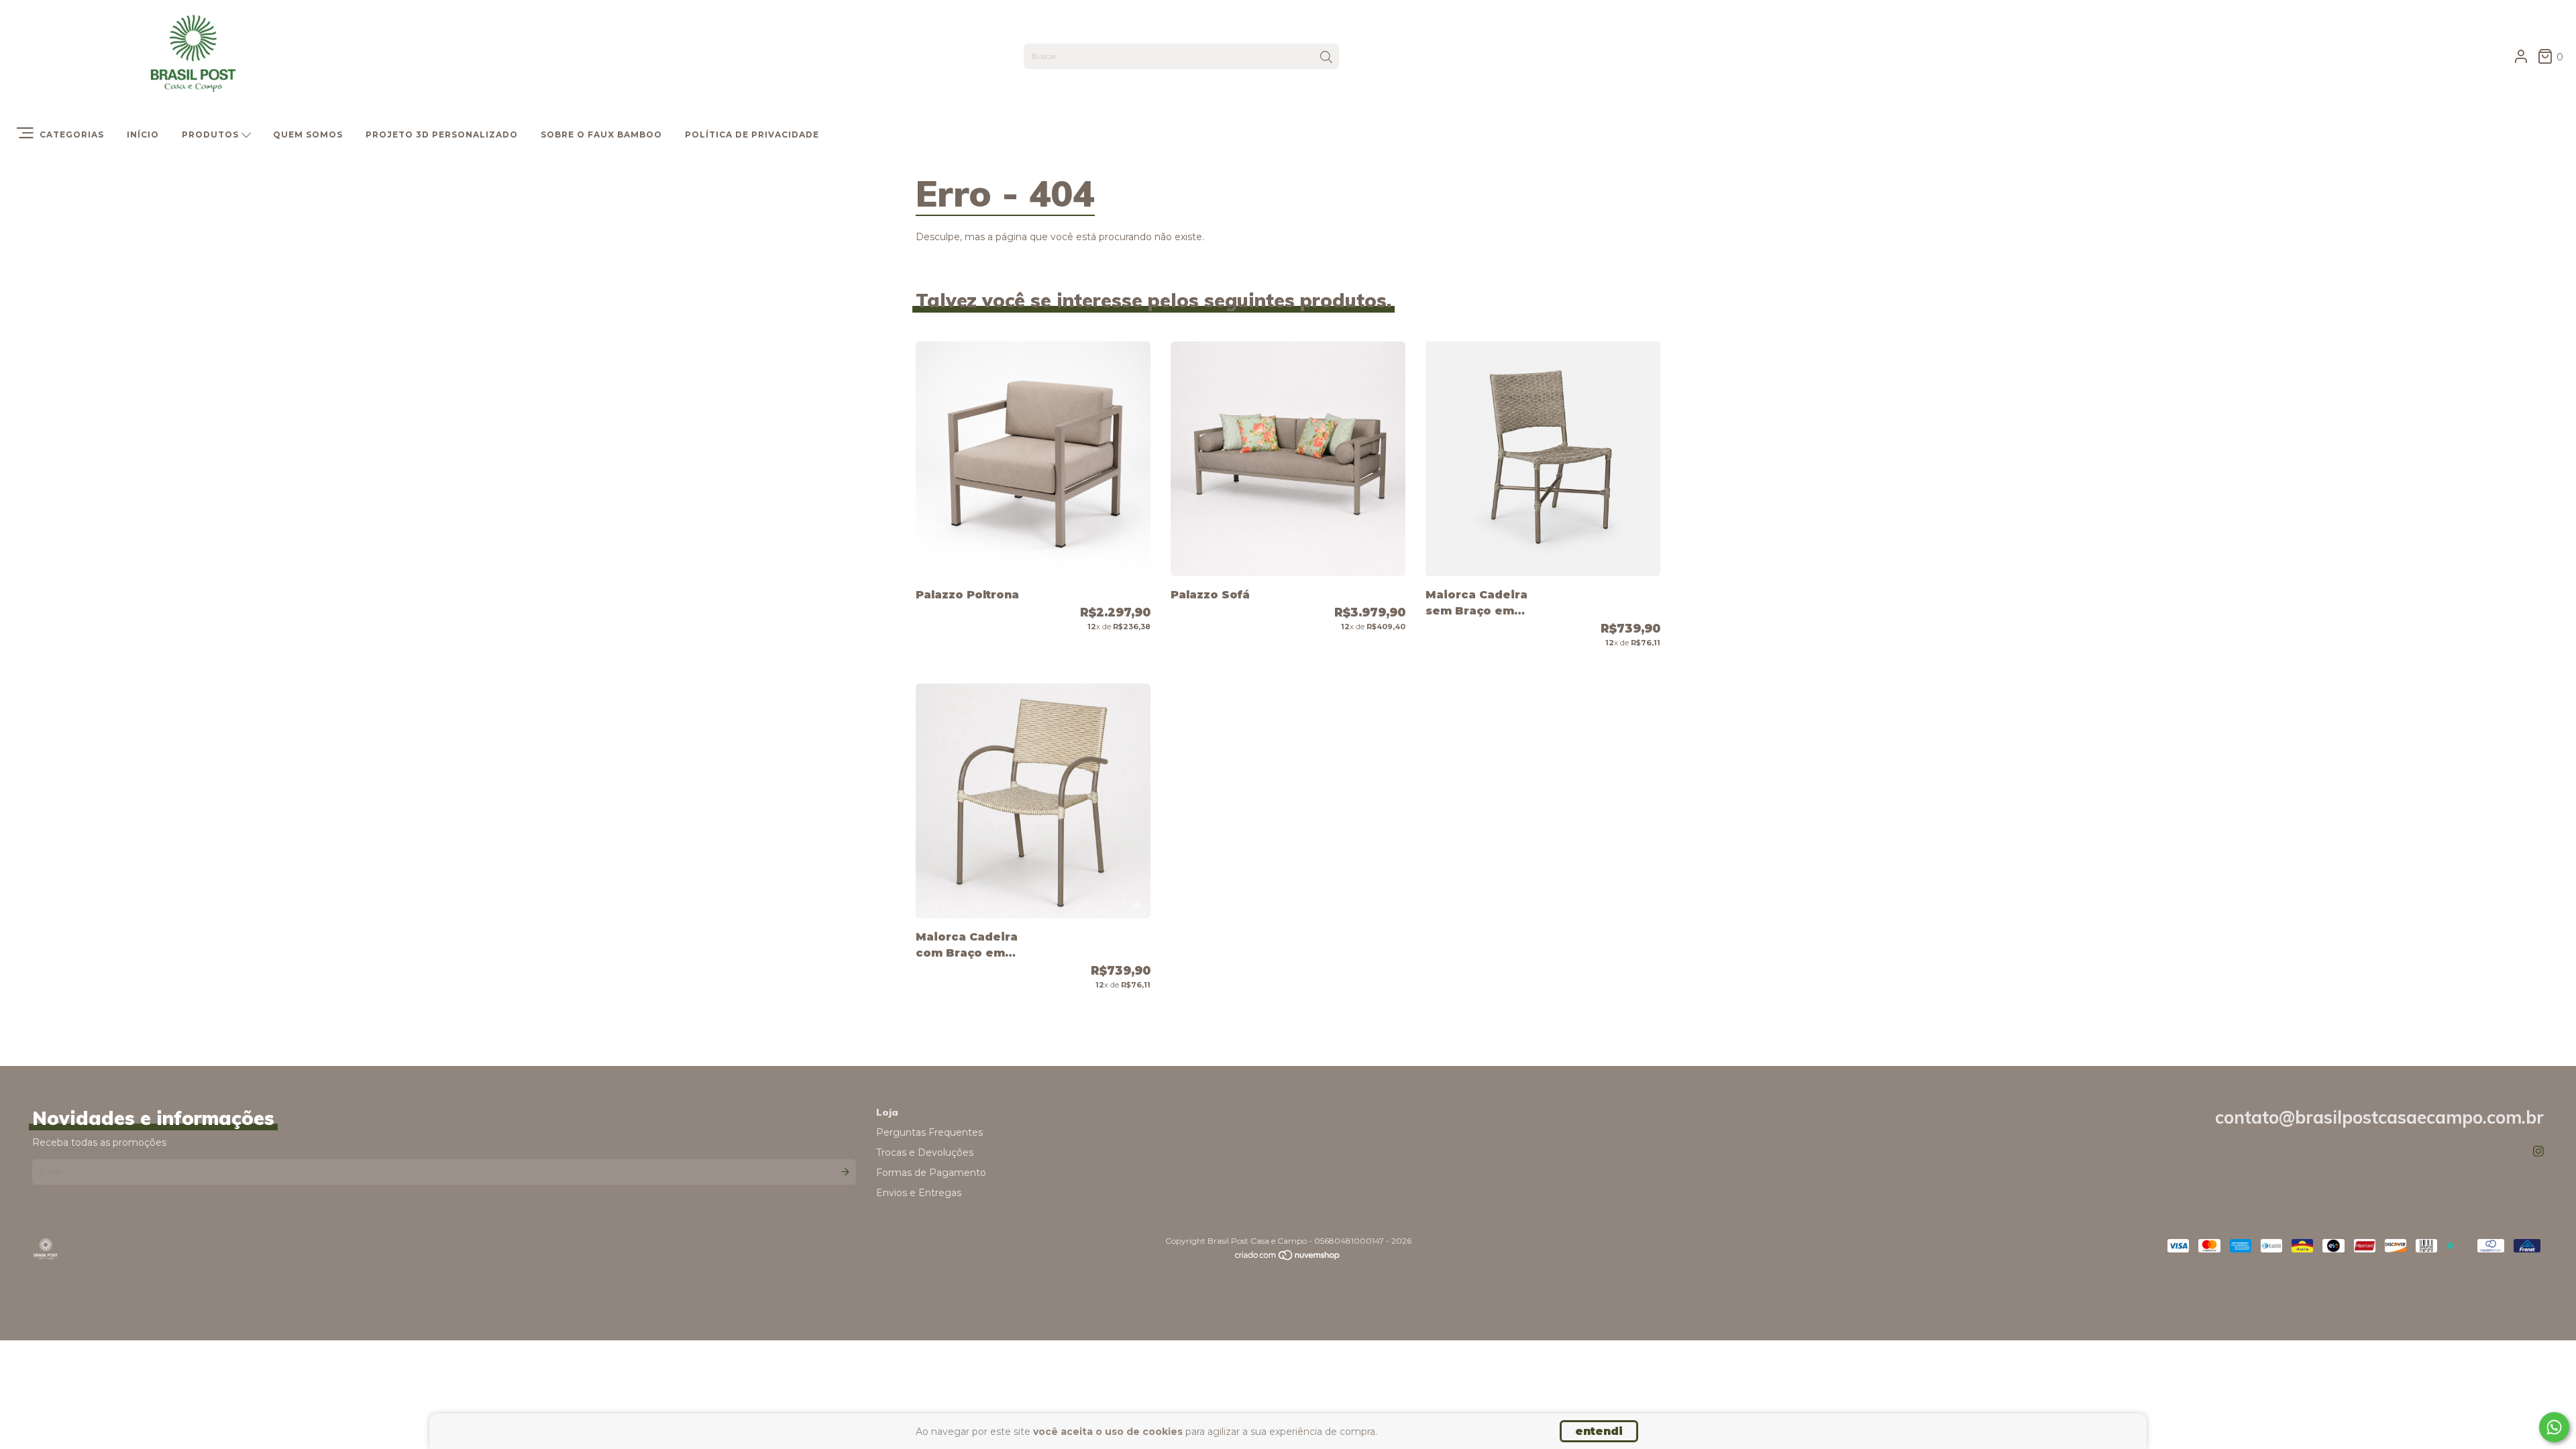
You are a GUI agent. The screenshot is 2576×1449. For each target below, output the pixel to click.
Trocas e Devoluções (925, 1152)
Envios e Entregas (919, 1193)
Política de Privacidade (752, 135)
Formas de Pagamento (931, 1173)
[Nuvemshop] (1288, 1258)
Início (143, 135)
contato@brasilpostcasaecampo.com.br (2379, 1117)
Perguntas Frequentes (929, 1132)
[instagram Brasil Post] (2538, 1152)
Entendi (1599, 1431)
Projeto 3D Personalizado (442, 135)
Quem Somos (308, 135)
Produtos (212, 135)
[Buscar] (1326, 58)
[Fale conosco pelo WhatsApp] (2554, 1427)
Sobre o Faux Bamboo (601, 135)
